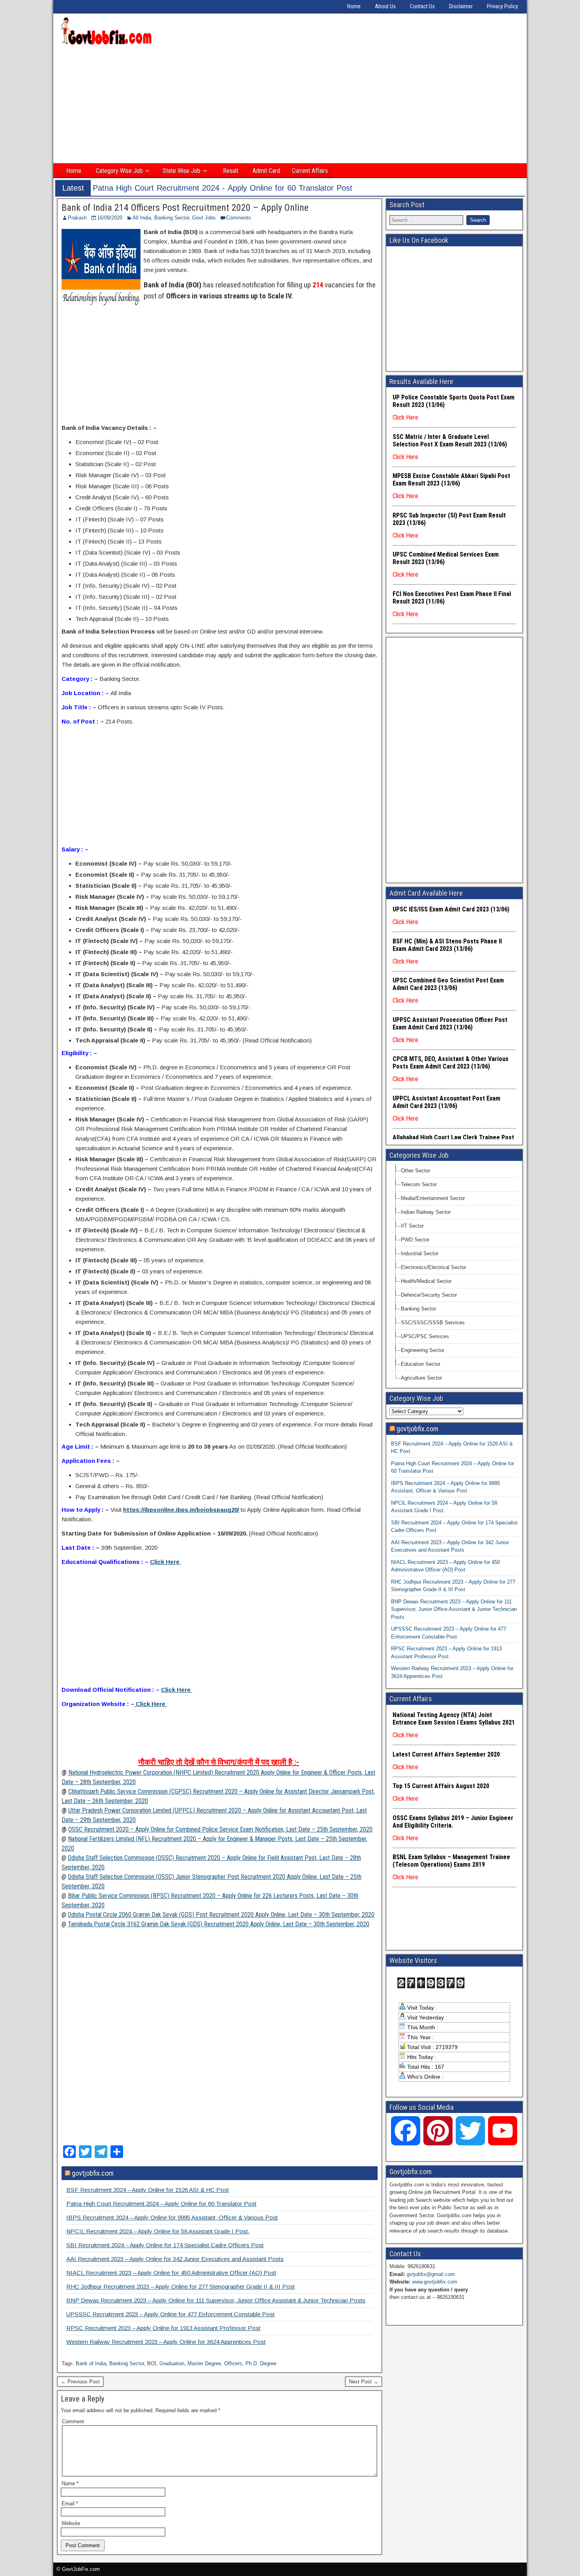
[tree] (454, 1274)
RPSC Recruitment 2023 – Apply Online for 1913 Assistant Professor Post (163, 2328)
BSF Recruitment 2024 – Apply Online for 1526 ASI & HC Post (148, 2190)
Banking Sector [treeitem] (418, 1309)
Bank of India (91, 2363)
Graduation (172, 2363)
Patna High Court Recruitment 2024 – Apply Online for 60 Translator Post (161, 2204)
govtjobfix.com (93, 2173)
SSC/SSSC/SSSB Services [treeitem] (433, 1323)
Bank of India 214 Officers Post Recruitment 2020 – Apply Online (185, 208)
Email (70, 2504)
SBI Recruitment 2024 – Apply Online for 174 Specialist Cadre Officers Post (165, 2245)
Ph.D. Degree (261, 2363)
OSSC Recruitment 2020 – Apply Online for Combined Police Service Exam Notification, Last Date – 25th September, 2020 (220, 1829)
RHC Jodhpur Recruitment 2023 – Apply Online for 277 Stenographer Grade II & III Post (181, 2286)
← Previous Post (80, 2382)
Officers (233, 2363)
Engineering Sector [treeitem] (423, 1350)
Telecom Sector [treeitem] (419, 1184)
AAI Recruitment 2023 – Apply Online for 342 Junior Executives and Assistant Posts (175, 2259)
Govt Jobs (204, 218)
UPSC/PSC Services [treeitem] (425, 1336)
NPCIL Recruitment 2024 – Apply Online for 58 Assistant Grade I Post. (158, 2231)
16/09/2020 (110, 218)
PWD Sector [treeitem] (415, 1240)
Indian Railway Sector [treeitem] (426, 1212)
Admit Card (266, 171)
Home (354, 6)
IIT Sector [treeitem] (412, 1226)
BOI (152, 2363)
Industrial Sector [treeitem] (420, 1253)
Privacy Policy (502, 6)
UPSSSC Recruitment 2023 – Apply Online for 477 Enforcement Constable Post (170, 2314)
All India (142, 218)
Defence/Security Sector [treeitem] (429, 1295)
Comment (73, 2421)
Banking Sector (172, 218)
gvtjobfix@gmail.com (431, 2274)
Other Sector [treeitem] (415, 1171)
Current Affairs (310, 171)
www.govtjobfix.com (435, 2282)
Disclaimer (461, 6)
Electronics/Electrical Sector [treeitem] (433, 1267)
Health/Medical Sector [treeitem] (426, 1281)
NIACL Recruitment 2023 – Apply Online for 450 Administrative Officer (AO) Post (171, 2273)
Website (71, 2523)
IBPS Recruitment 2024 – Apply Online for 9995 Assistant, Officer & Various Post (172, 2217)
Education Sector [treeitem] (421, 1364)
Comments (239, 218)
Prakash (77, 218)
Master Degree (204, 2363)
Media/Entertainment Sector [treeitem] (433, 1198)
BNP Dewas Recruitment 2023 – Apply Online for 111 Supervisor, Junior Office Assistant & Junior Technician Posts (216, 2300)
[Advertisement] (290, 105)
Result (231, 171)
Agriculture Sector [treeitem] (421, 1378)
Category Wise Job (119, 171)
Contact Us (422, 6)
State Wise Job (181, 171)
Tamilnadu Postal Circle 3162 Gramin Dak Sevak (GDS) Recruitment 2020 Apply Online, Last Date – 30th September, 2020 (219, 1924)
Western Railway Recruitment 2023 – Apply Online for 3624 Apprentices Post (166, 2342)
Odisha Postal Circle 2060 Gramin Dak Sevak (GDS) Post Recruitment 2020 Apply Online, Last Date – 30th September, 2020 (221, 1915)
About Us (385, 6)
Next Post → (364, 2382)
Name (70, 2483)
